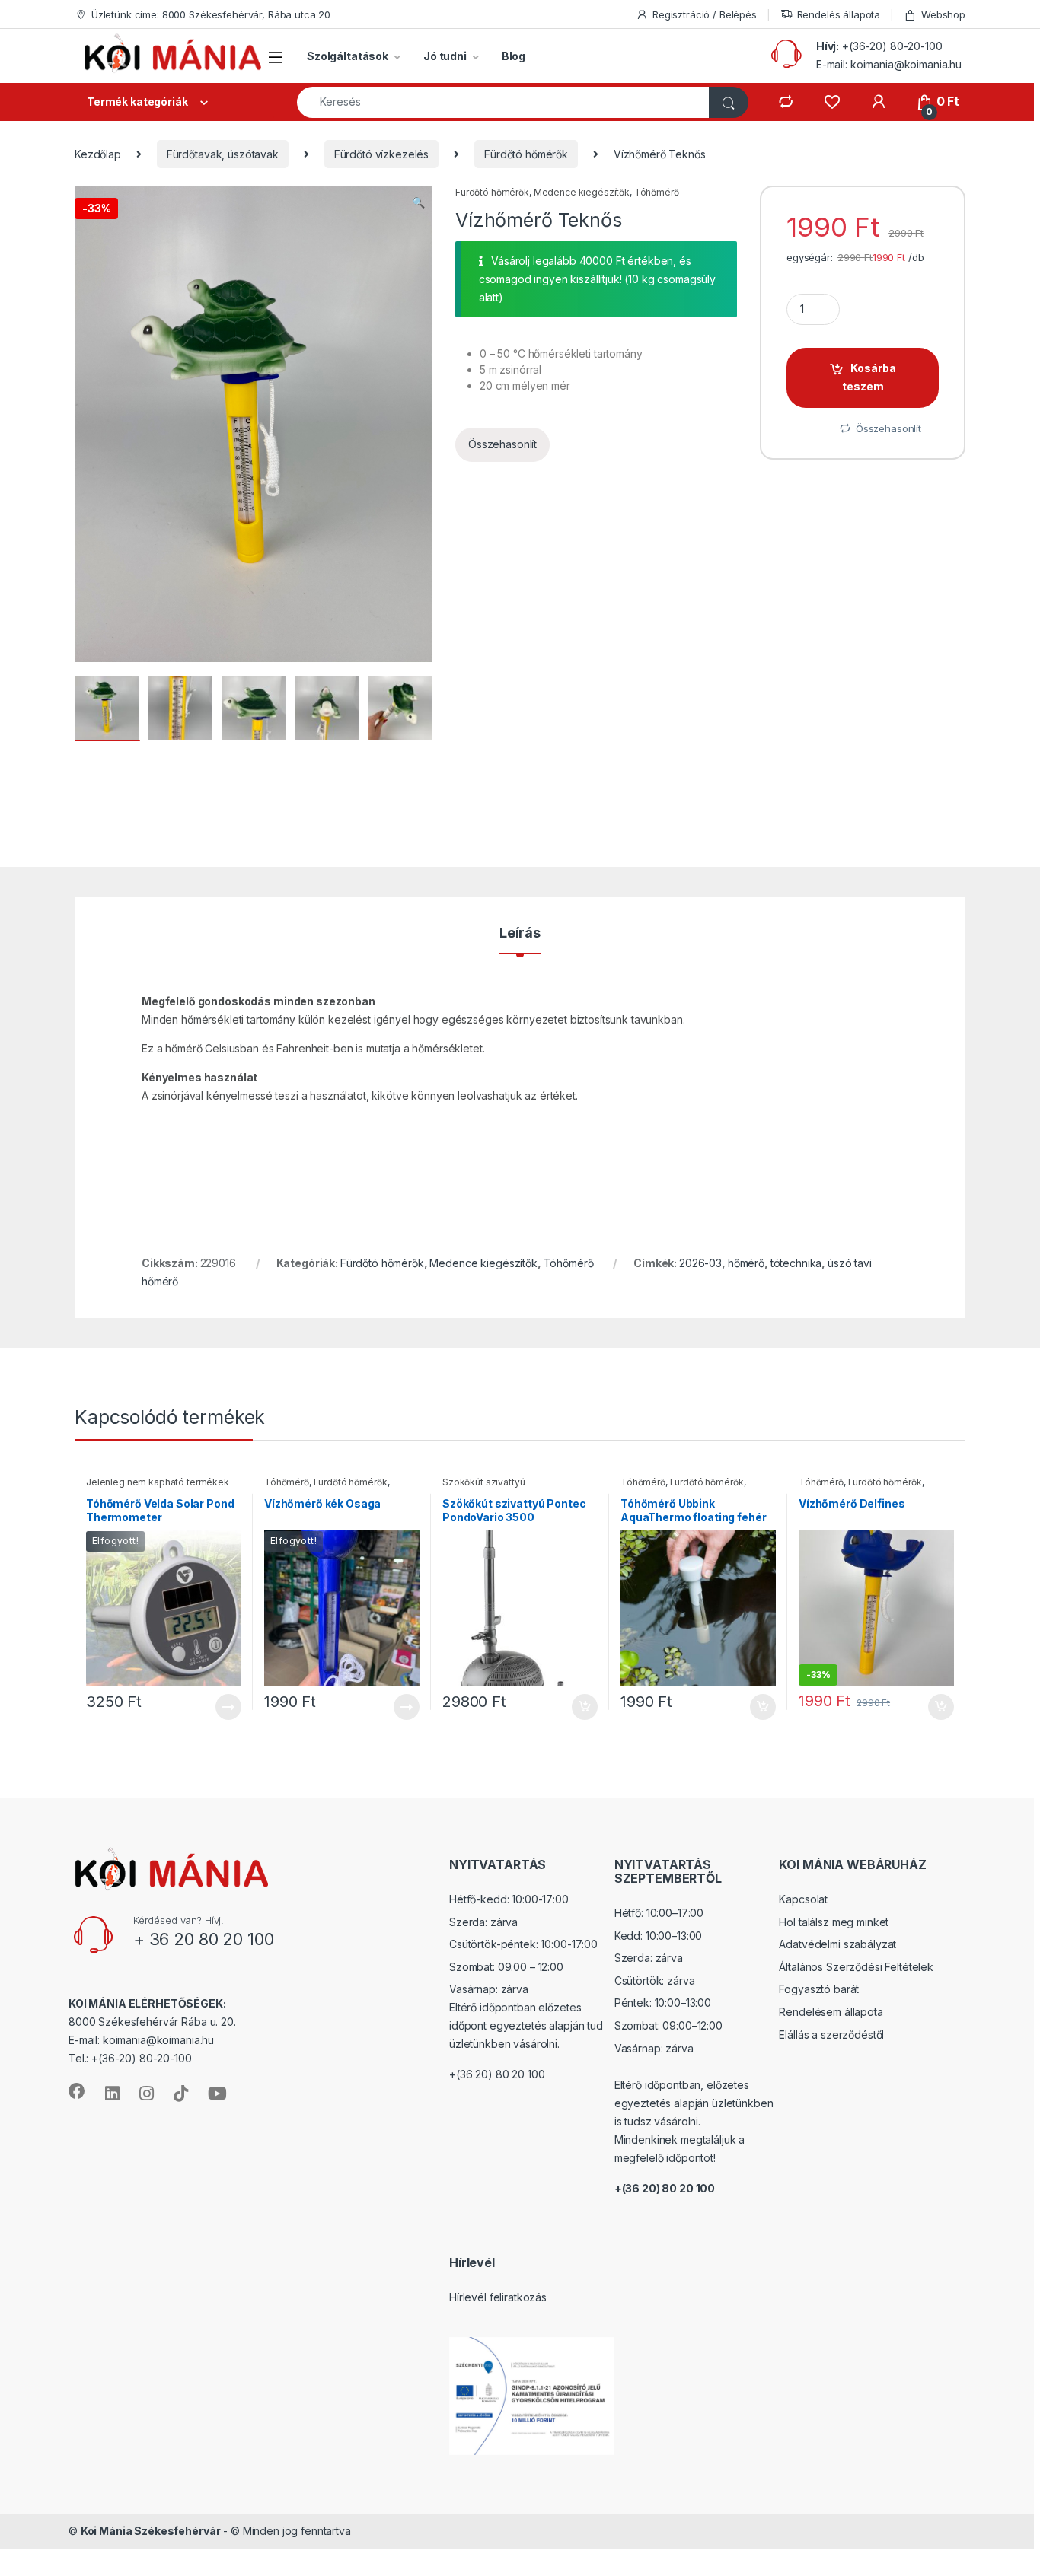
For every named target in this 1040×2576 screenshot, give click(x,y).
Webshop (943, 14)
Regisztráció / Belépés (705, 14)
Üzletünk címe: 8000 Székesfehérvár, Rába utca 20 (211, 14)
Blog (514, 56)
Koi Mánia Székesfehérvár (151, 2531)
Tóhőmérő (657, 192)
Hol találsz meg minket (834, 1922)
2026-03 (700, 1263)
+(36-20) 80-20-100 (892, 46)
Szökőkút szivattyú (483, 1482)
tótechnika (796, 1263)
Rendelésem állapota (831, 2012)
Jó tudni (445, 56)
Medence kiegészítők (582, 192)
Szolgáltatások (348, 56)
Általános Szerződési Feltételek (856, 1967)
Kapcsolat (803, 1899)
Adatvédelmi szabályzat (837, 1944)
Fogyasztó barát (819, 1989)
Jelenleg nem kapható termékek (158, 1482)
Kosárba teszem (869, 377)
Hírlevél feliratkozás (498, 2297)
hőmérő (746, 1263)
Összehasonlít (502, 444)
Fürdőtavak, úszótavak (223, 154)
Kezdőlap (98, 154)
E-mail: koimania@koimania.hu (889, 64)
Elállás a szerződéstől (831, 2035)
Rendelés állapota (839, 14)
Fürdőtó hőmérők (526, 154)
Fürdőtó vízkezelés (381, 154)
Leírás (520, 933)
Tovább (222, 1707)
